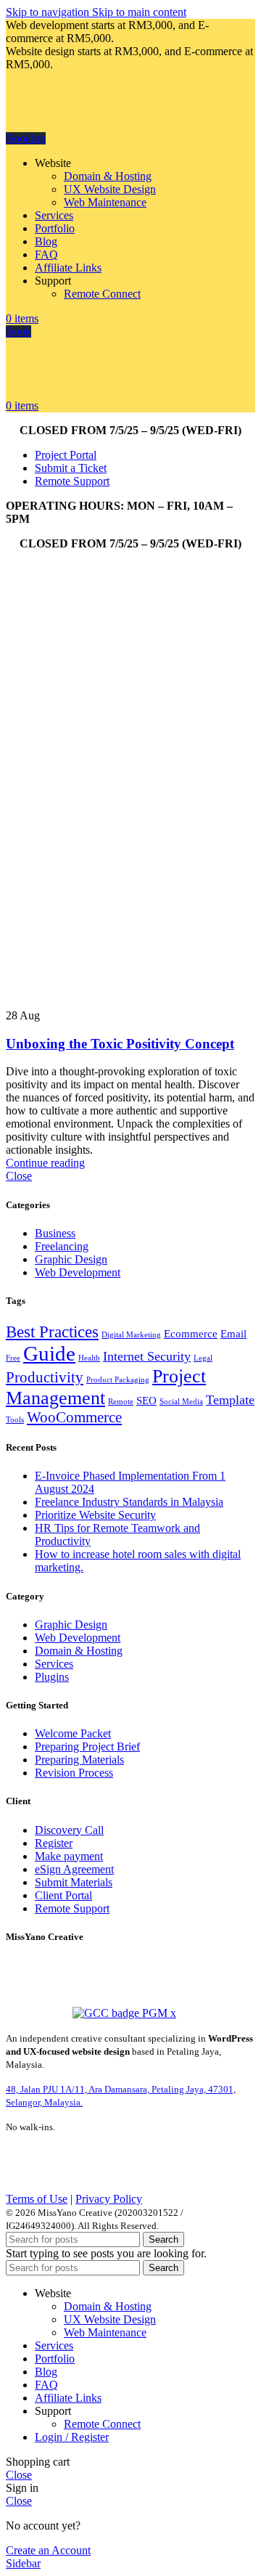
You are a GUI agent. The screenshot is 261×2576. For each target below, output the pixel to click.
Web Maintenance (105, 202)
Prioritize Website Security (95, 1515)
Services (54, 1664)
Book (18, 331)
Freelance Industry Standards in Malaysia (129, 1502)
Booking (26, 138)
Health (89, 1358)
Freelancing (62, 1246)
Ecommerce (191, 1333)
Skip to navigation (49, 12)
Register (54, 1843)
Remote (121, 1402)
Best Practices (52, 1332)
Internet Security (147, 1356)
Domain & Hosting (108, 176)
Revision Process (74, 1773)
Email (233, 1333)
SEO (146, 1400)
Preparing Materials (79, 1760)
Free (13, 1358)
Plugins (52, 1677)
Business (55, 1233)
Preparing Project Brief (87, 1746)
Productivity (45, 1377)
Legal (203, 1358)
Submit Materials (74, 1882)
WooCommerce (74, 1417)
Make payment (69, 1856)
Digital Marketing (131, 1335)
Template (230, 1400)
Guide (49, 1353)
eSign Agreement (74, 1869)
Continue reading (45, 1163)
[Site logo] (82, 125)
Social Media (181, 1402)
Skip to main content (139, 12)
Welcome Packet (73, 1733)
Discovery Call (69, 1830)
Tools (15, 1420)
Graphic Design (71, 1259)
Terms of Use (37, 2199)
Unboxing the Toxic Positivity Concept (120, 1044)
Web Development (78, 1272)
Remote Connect (102, 294)
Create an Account (48, 2550)
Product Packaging (118, 1380)
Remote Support (72, 1908)
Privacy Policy (109, 2199)
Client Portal (63, 1895)
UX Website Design (110, 189)
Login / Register (72, 2437)
